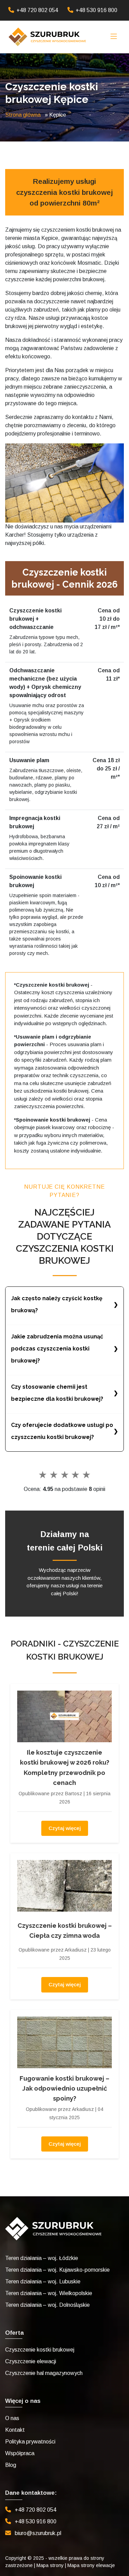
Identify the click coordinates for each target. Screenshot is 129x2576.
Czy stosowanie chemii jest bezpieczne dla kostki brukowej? (57, 1393)
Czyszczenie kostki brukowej (40, 2350)
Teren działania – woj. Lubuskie (43, 2281)
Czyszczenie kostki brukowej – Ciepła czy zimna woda (65, 1931)
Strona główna (23, 115)
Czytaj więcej (65, 1828)
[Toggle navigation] (114, 37)
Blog (11, 2465)
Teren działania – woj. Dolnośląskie (47, 2305)
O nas (12, 2418)
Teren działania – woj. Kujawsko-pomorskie (57, 2270)
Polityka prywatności (30, 2442)
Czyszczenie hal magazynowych (44, 2373)
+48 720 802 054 (37, 10)
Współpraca (20, 2453)
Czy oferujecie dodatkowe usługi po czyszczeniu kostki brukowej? (62, 1431)
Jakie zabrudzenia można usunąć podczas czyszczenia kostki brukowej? (57, 1349)
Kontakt (15, 2430)
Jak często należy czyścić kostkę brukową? (57, 1304)
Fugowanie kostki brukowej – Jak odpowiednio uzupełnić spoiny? (64, 2089)
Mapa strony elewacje (91, 2565)
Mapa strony (50, 2565)
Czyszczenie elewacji (31, 2361)
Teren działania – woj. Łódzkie (42, 2258)
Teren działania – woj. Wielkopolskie (49, 2293)
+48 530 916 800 (96, 10)
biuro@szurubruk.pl (38, 2533)
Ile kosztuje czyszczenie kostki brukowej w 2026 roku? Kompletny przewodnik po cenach (65, 1768)
